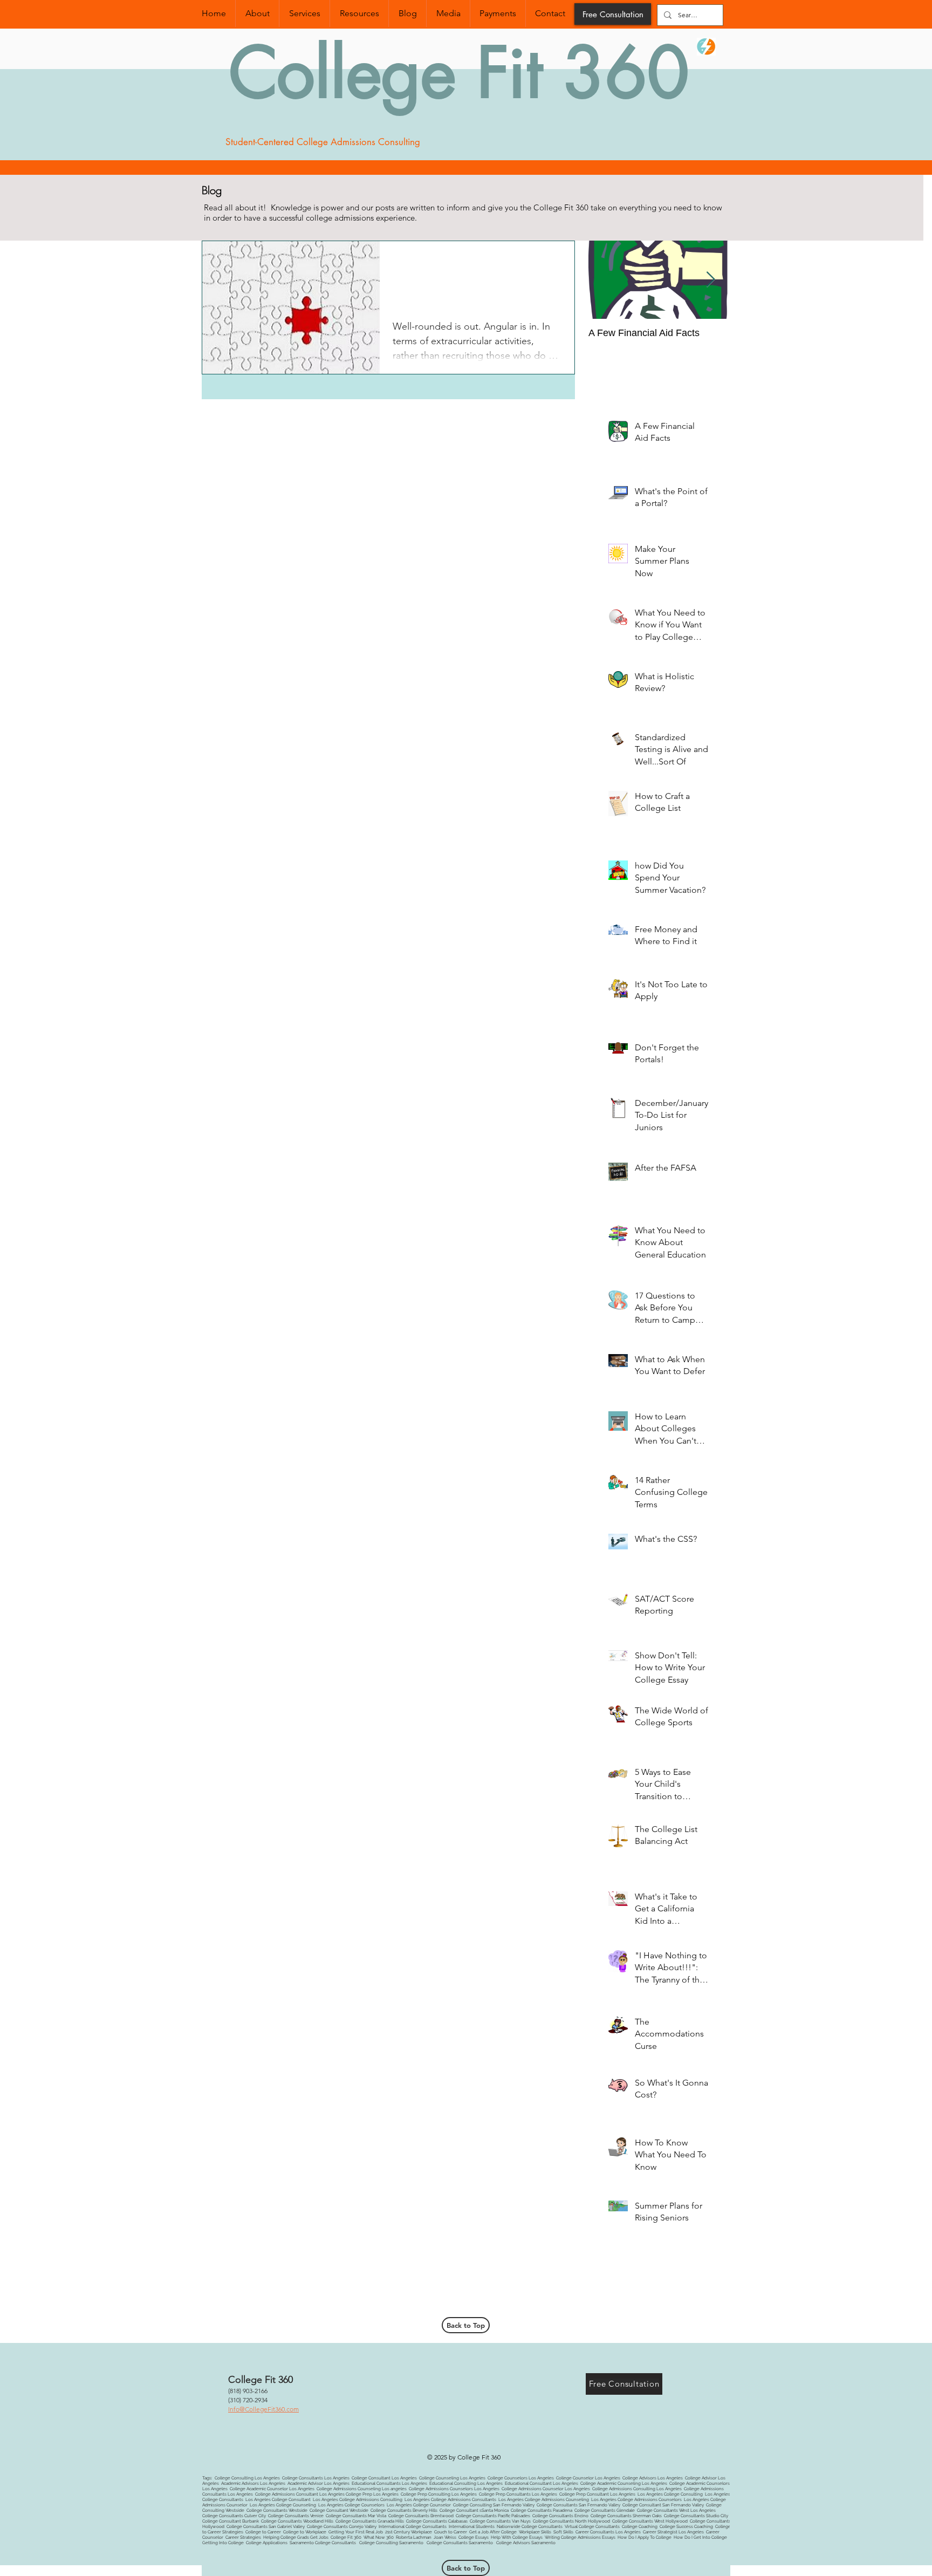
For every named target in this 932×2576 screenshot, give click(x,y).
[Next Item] (710, 280)
